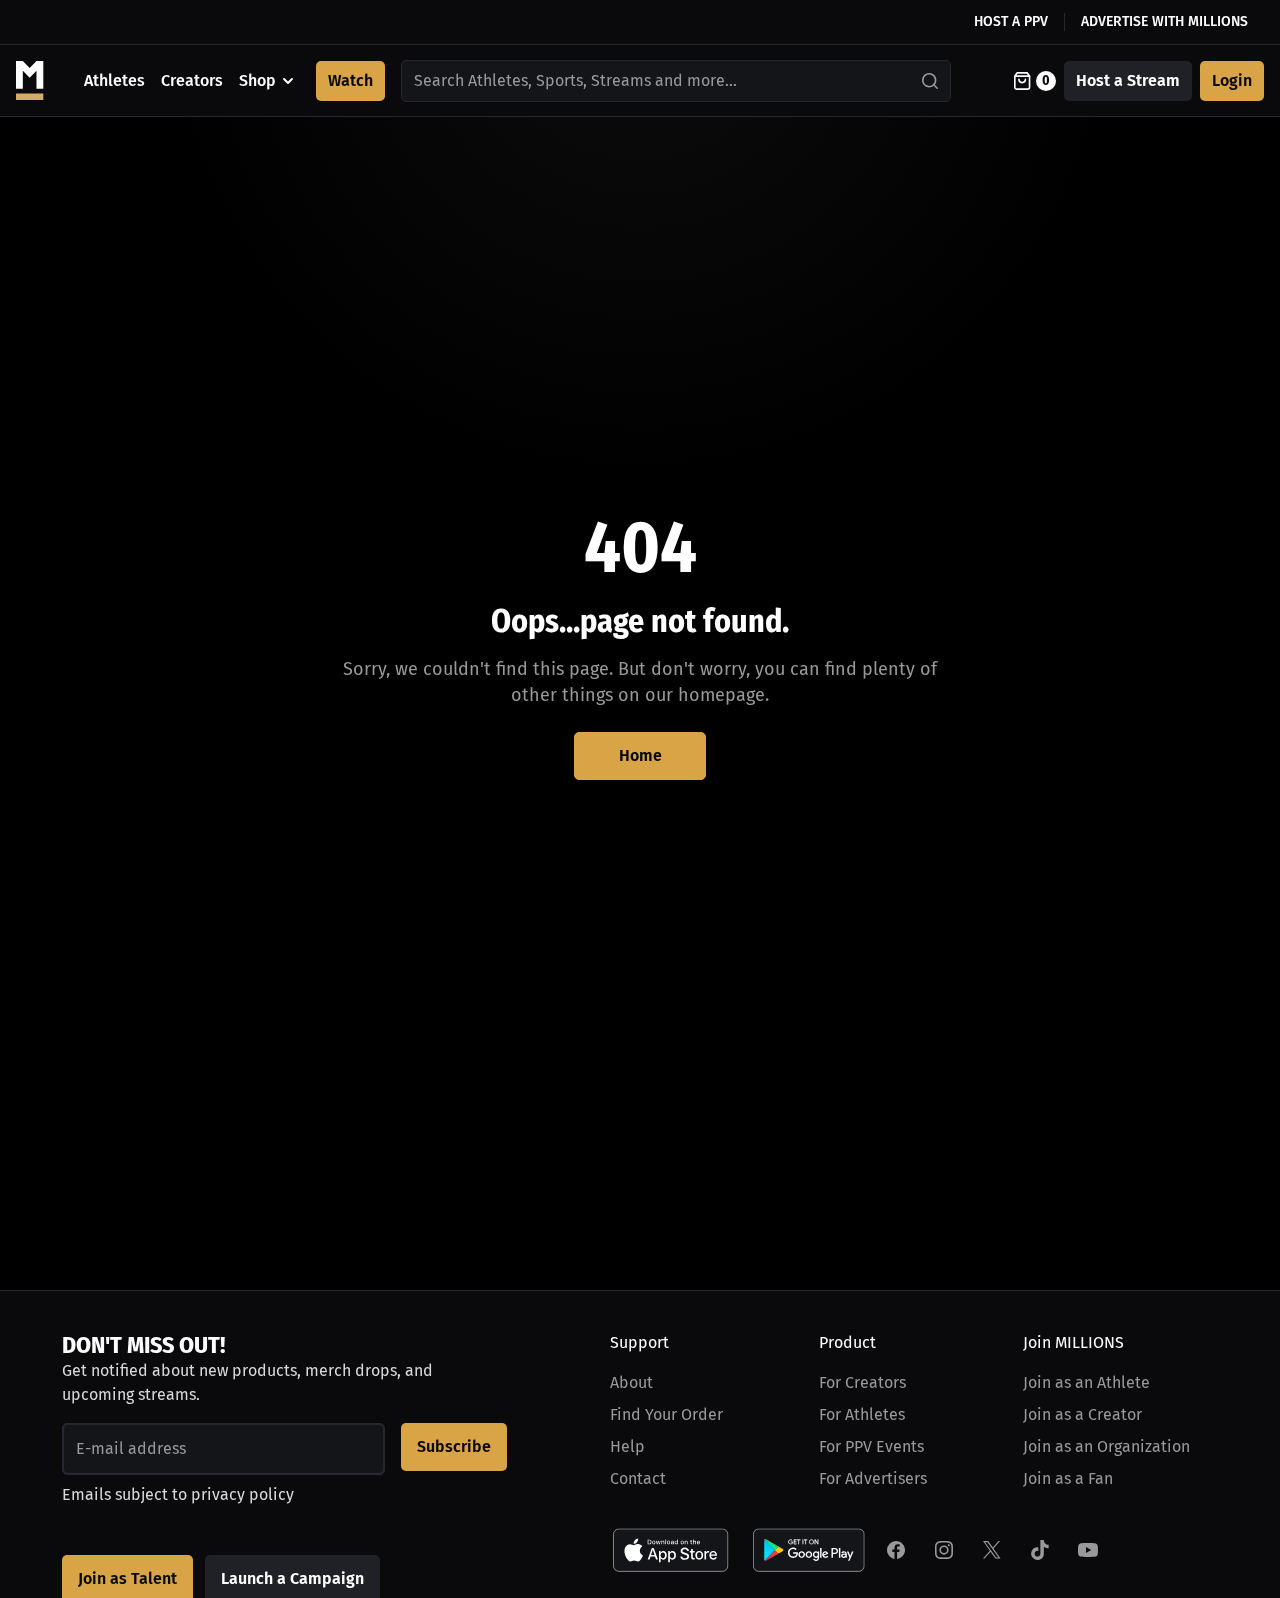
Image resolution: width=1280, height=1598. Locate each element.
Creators (192, 80)
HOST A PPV (1011, 21)
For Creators (862, 1382)
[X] (992, 1550)
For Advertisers (873, 1478)
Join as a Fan (1068, 1478)
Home (640, 755)
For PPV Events (871, 1446)
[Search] (931, 81)
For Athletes (862, 1414)
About (631, 1382)
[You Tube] (1088, 1550)
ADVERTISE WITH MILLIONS (1164, 21)
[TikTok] (1040, 1550)
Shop (257, 80)
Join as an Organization (1106, 1446)
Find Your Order (666, 1414)
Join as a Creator (1082, 1414)
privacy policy (242, 1494)
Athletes (114, 80)
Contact (638, 1478)
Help (627, 1446)
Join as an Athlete (1086, 1382)
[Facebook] (896, 1550)
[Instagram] (944, 1550)
